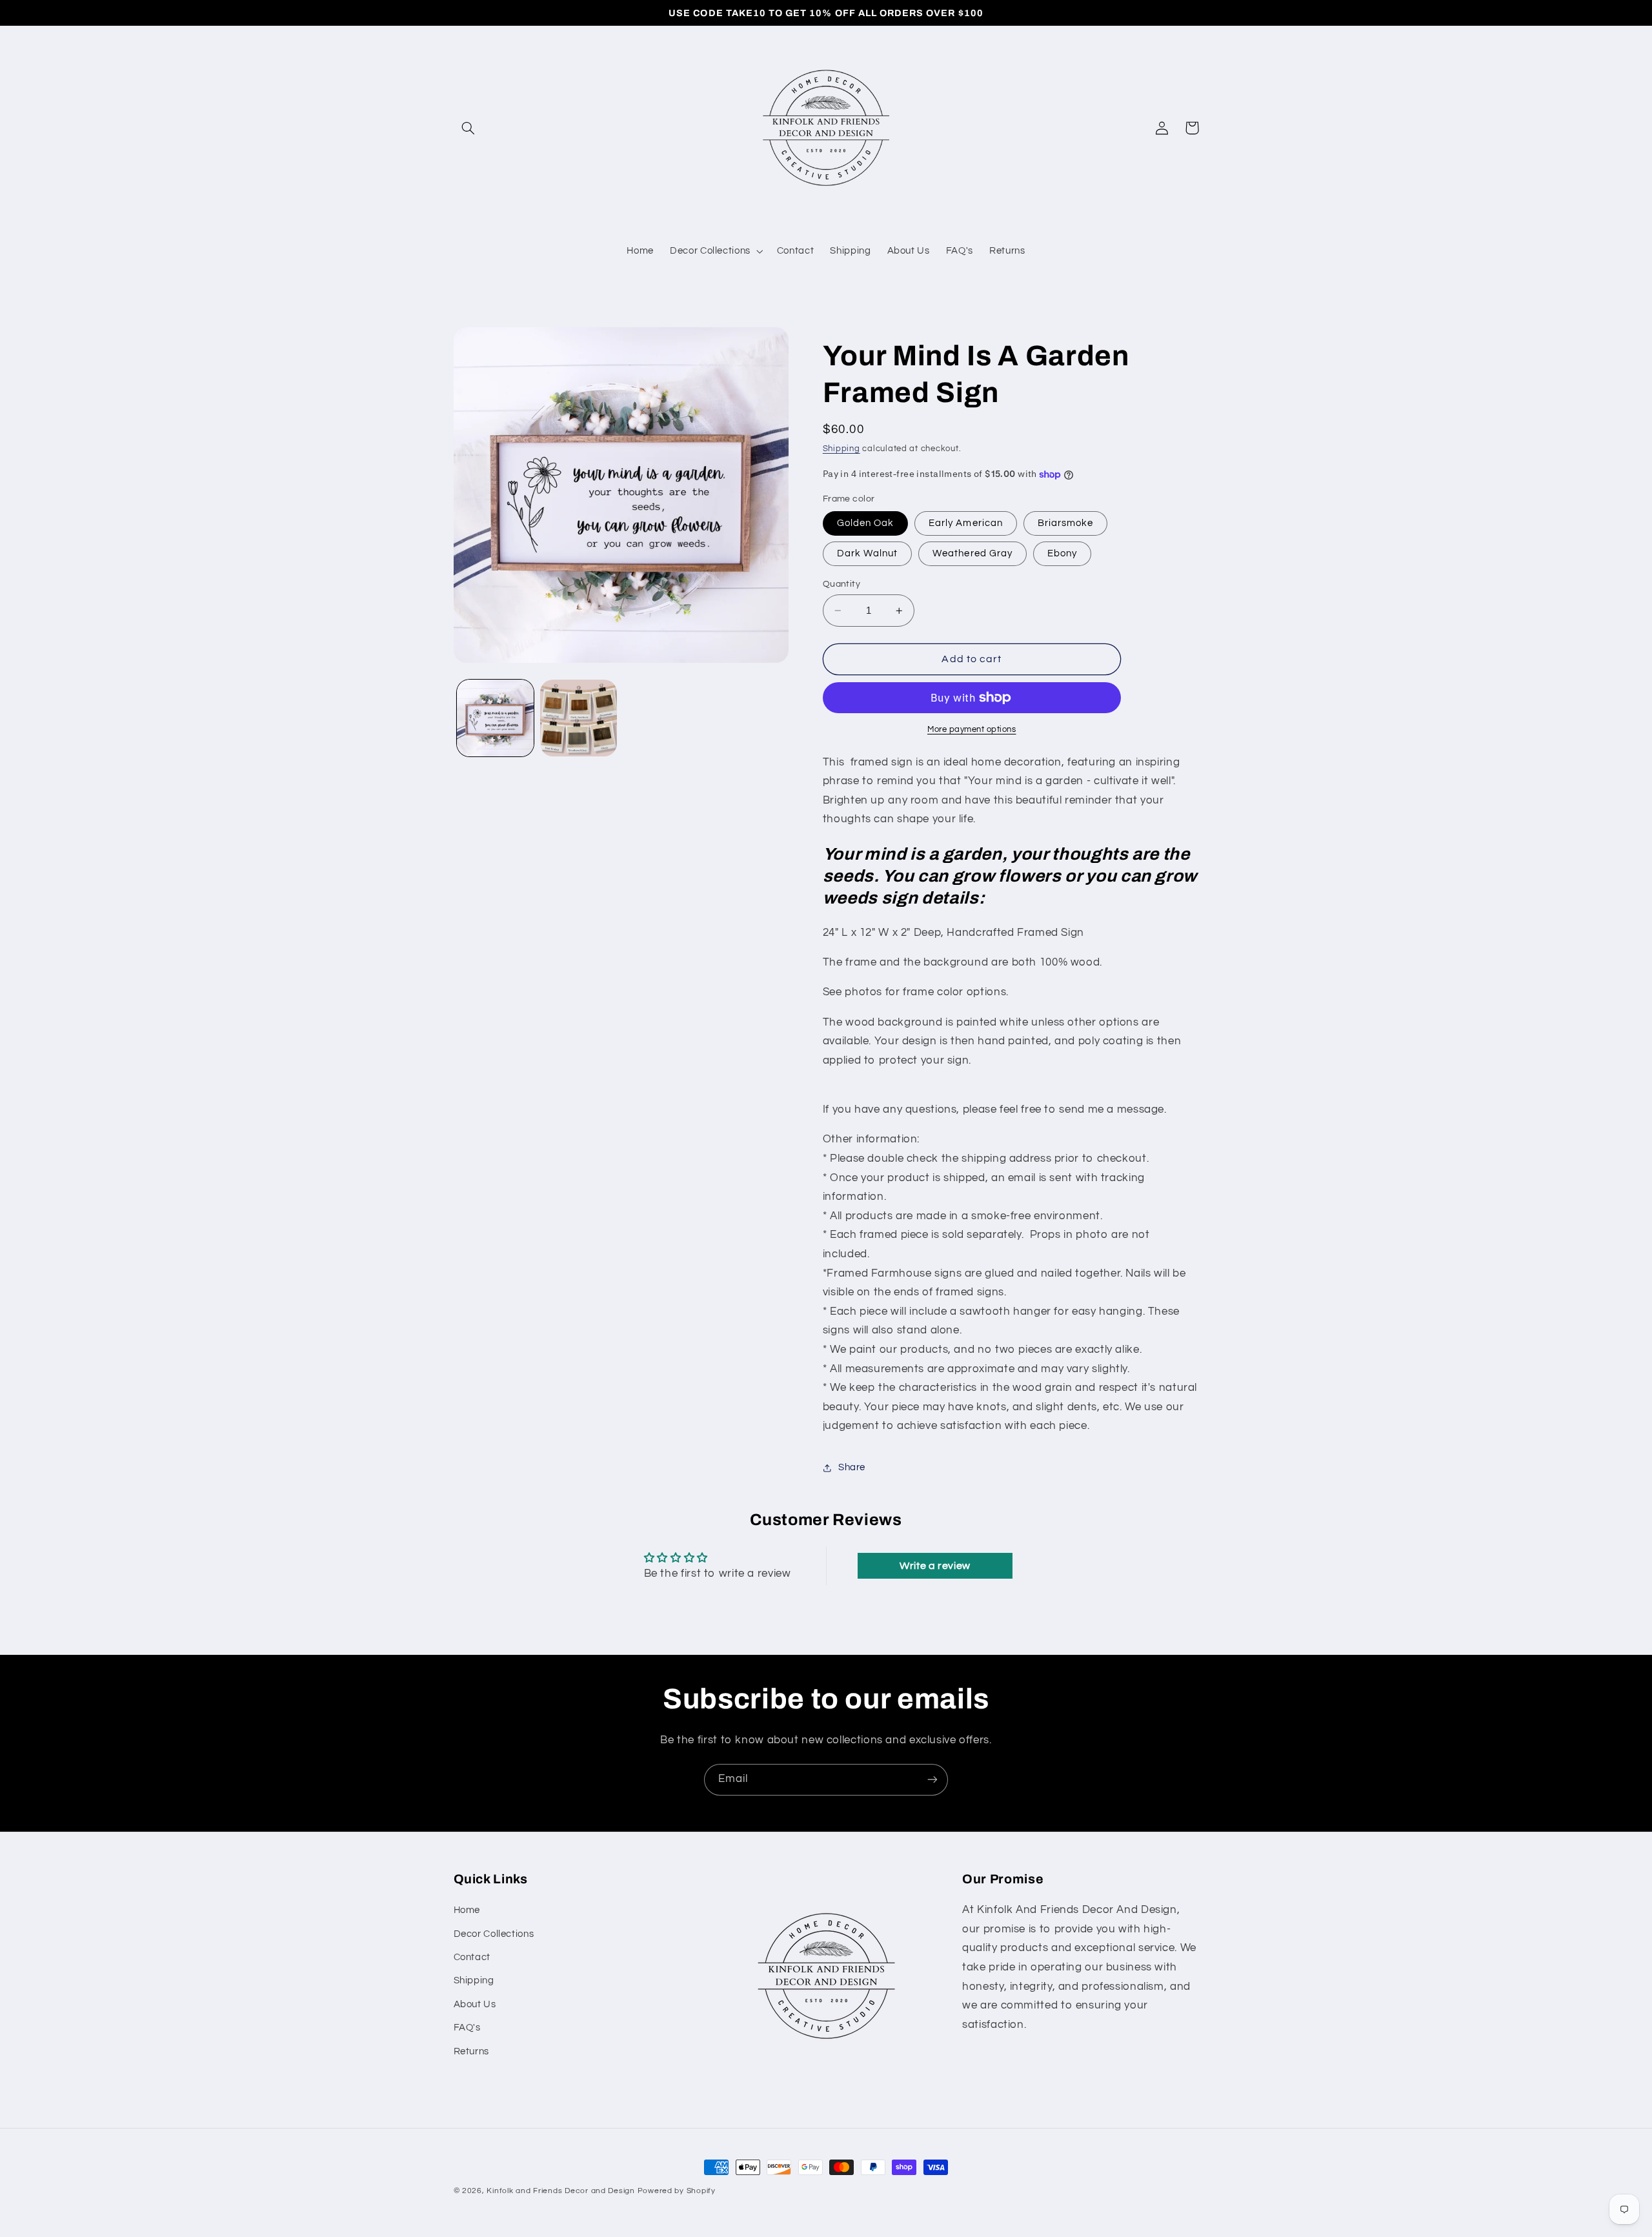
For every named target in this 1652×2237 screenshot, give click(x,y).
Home (467, 1910)
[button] (468, 128)
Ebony (1062, 553)
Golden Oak (866, 523)
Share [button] (852, 1467)
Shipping (841, 449)
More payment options (972, 730)
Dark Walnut (868, 553)
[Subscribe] (932, 1780)
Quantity (841, 584)
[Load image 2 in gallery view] (579, 718)
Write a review (935, 1566)
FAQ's (467, 2028)
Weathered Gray (972, 553)
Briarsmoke (1066, 523)
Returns (471, 2051)
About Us (475, 2004)
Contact (472, 1957)
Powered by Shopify (677, 2191)
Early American (966, 523)
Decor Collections (494, 1934)
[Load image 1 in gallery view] (495, 718)
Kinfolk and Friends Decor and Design (560, 2191)
